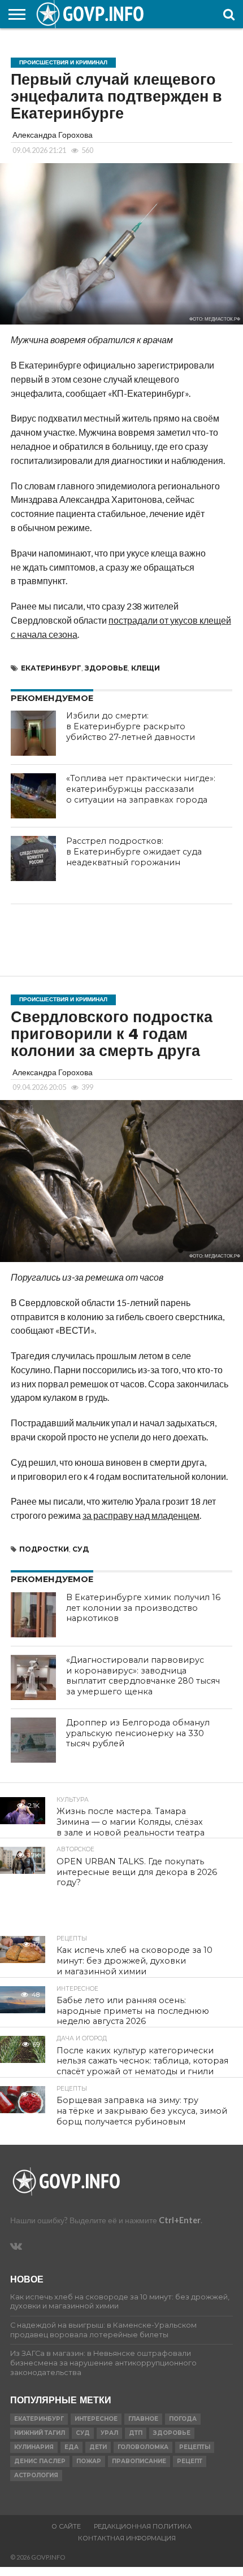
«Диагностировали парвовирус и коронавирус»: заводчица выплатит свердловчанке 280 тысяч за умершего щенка (143, 1676)
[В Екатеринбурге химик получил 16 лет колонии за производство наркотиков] (33, 1615)
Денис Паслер (40, 2461)
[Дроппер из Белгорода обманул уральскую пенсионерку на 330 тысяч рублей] (33, 1740)
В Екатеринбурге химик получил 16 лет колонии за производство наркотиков (143, 1608)
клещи (146, 668)
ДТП (136, 2433)
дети (98, 2447)
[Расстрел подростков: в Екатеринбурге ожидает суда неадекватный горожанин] (33, 858)
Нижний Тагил (40, 2433)
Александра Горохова (53, 135)
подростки (44, 1549)
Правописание (139, 2461)
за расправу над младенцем (141, 1515)
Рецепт (190, 2461)
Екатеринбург (51, 668)
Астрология (36, 2475)
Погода (183, 2419)
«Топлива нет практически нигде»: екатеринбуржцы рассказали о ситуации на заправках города (141, 789)
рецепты (195, 2447)
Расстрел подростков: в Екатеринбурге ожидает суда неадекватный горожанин (134, 851)
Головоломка (143, 2447)
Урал (109, 2433)
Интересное (96, 2419)
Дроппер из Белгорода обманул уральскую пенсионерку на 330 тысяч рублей (138, 1733)
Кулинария (34, 2447)
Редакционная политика (143, 2526)
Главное (143, 2419)
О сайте (66, 2526)
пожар (89, 2461)
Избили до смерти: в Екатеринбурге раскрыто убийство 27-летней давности (131, 726)
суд (81, 1549)
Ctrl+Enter (180, 2220)
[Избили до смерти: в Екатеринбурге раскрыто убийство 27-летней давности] (33, 733)
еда (71, 2447)
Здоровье (106, 668)
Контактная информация (127, 2538)
